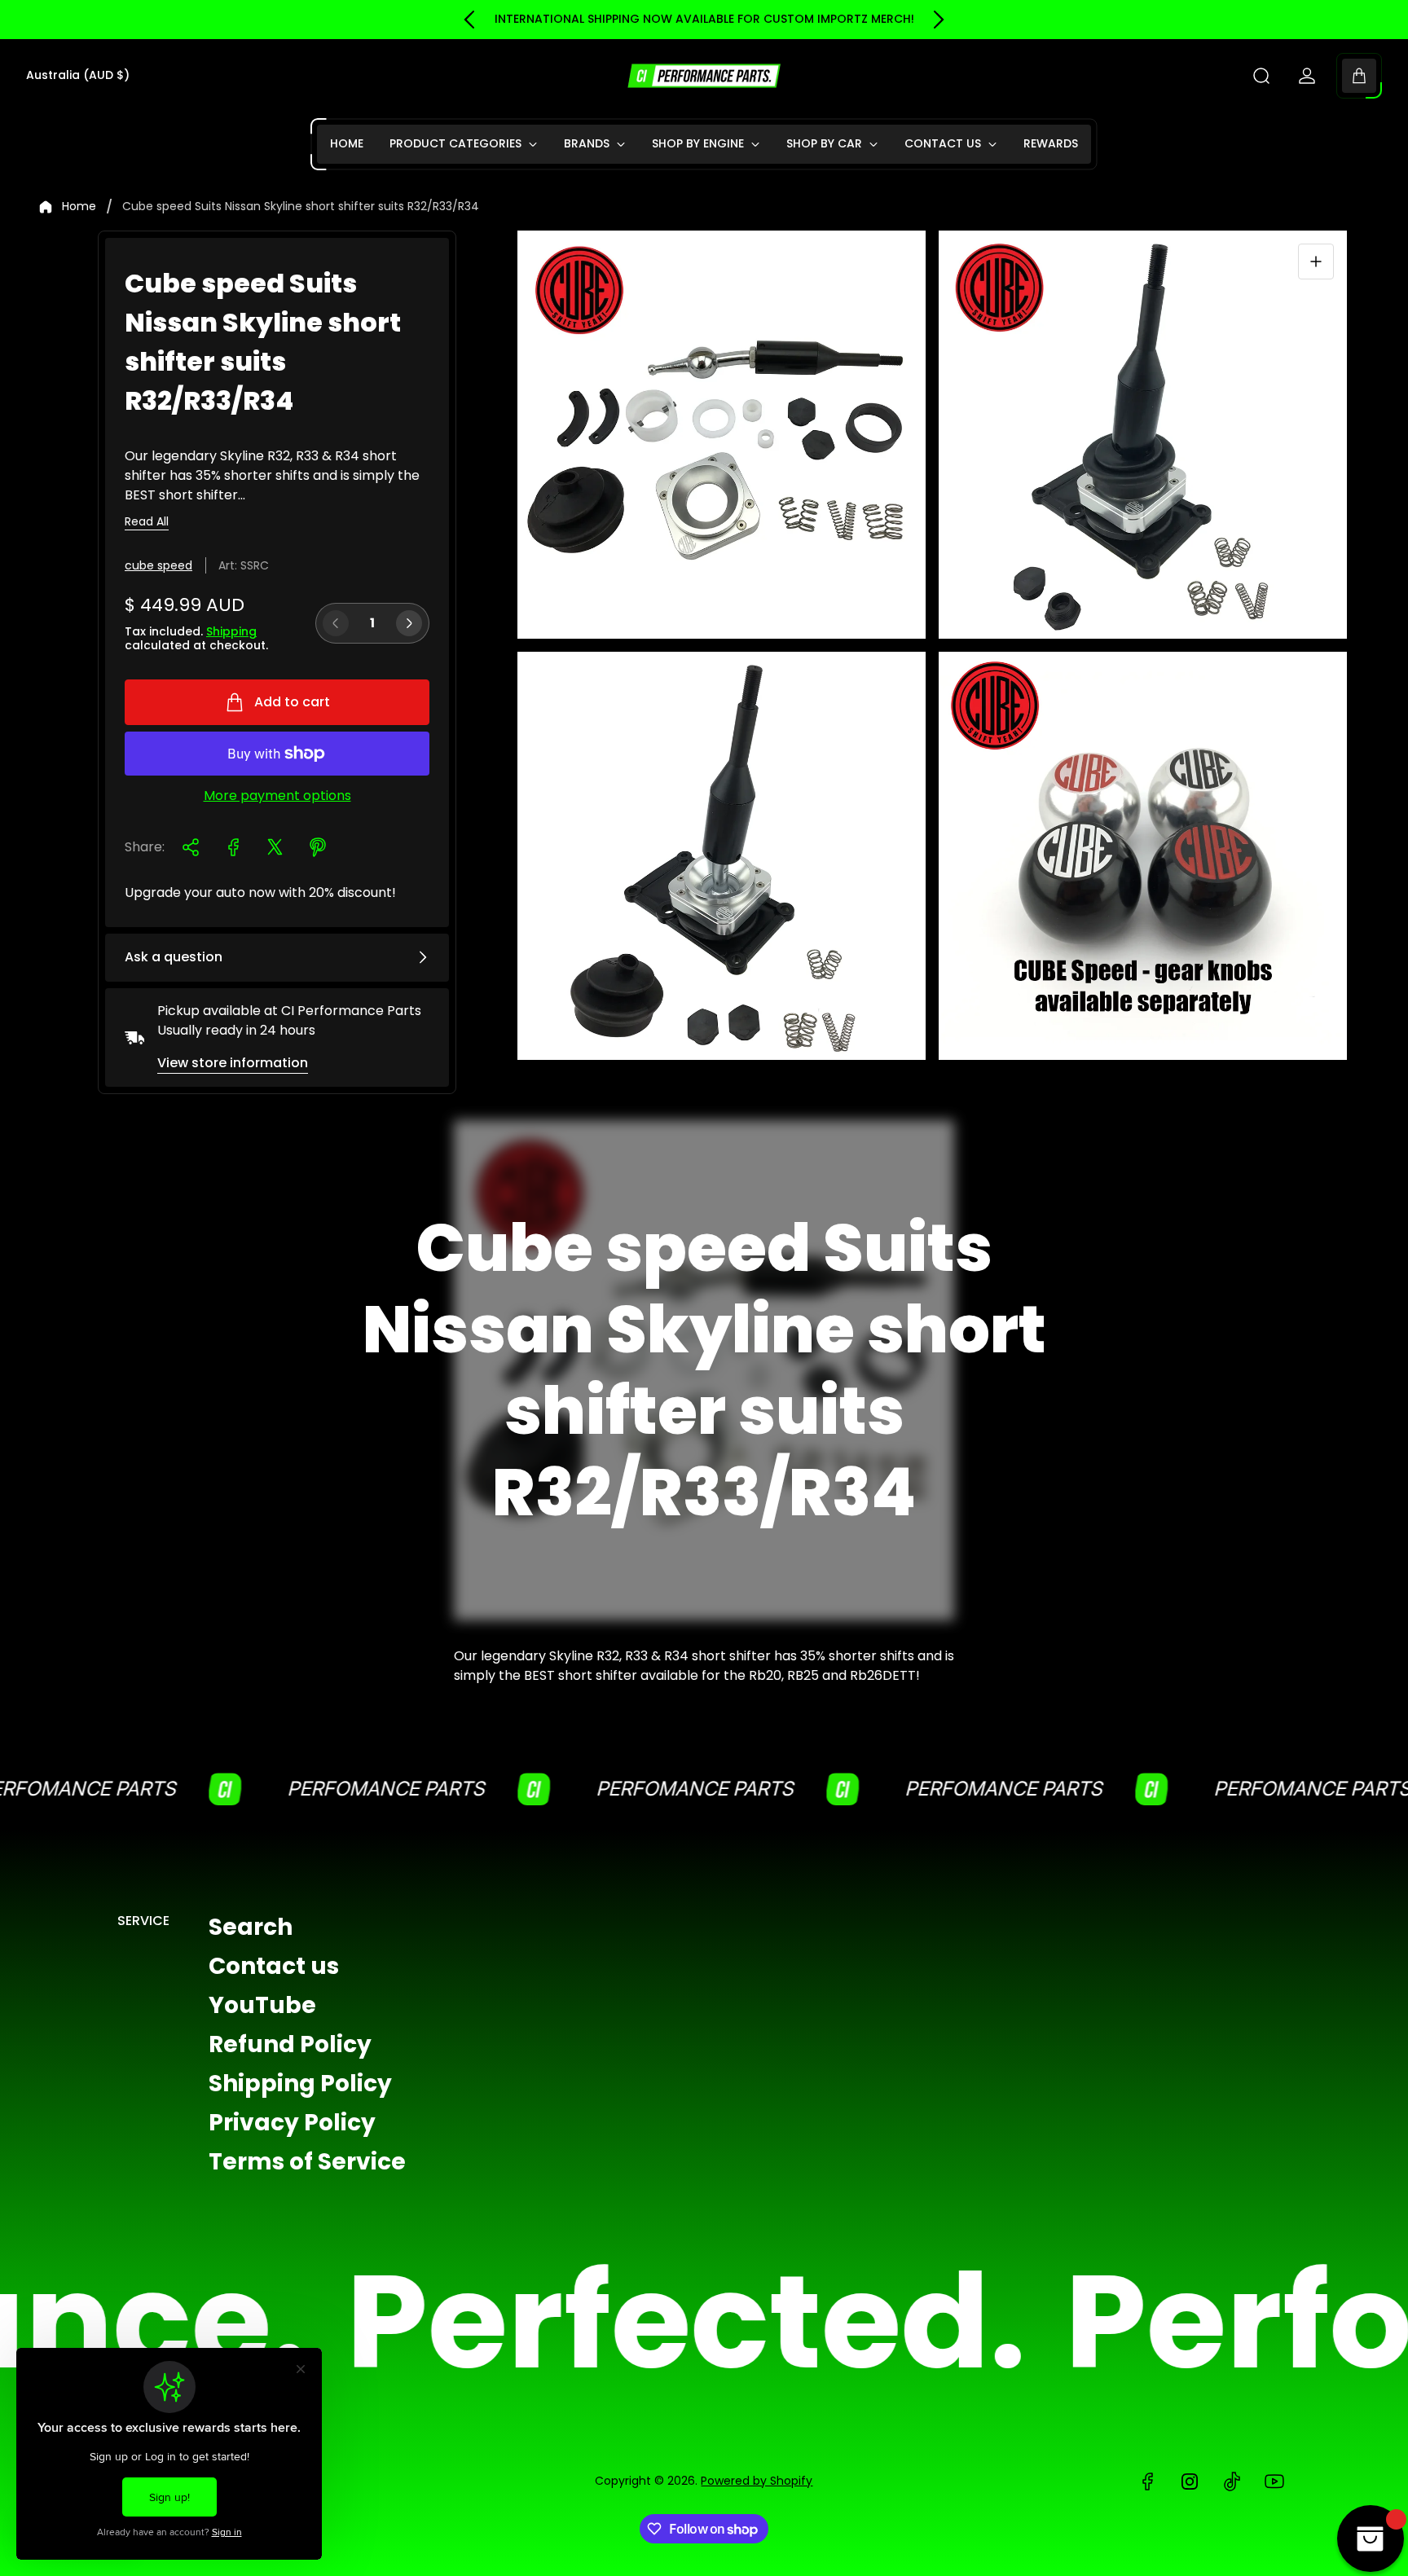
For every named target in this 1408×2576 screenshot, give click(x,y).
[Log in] (1307, 76)
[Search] (1261, 76)
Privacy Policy (292, 2123)
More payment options (277, 796)
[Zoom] (1316, 262)
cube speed (158, 565)
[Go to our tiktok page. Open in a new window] (1232, 2481)
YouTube (262, 2005)
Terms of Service (307, 2162)
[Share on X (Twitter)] (275, 847)
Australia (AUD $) (78, 76)
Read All (147, 522)
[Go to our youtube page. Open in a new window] (1274, 2481)
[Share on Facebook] (233, 847)
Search (251, 1927)
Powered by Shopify (757, 2481)
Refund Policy (290, 2044)
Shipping (231, 631)
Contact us (274, 1966)
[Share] (191, 847)
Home (79, 207)
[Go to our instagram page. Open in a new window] (1190, 2481)
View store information (233, 1063)
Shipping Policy (300, 2084)
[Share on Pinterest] (318, 847)
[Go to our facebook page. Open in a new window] (1147, 2481)
